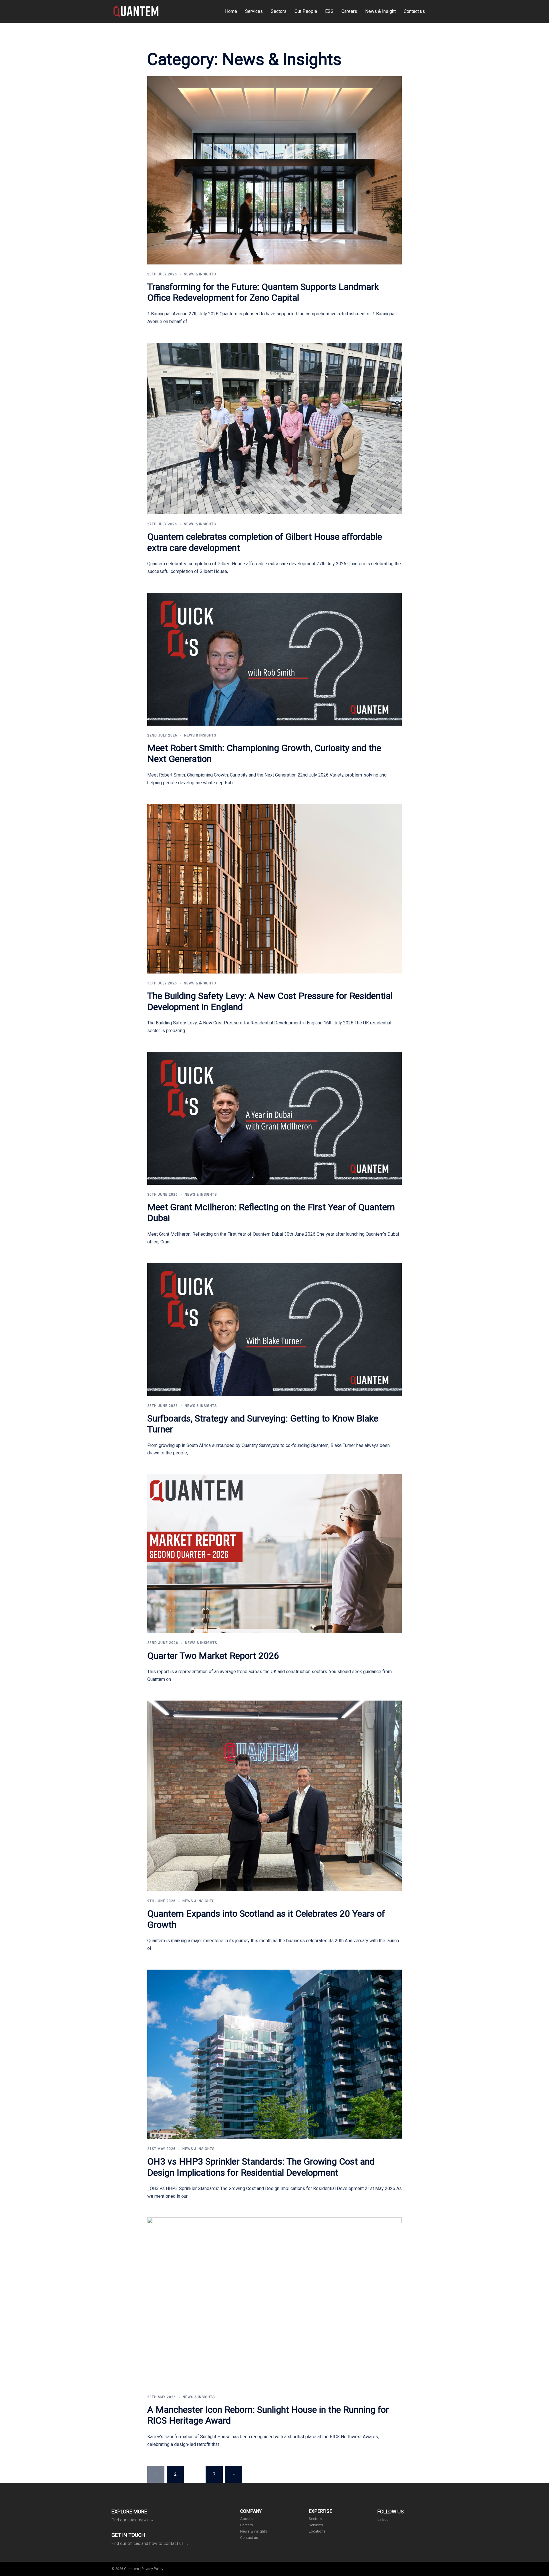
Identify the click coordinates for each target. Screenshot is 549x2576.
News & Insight (380, 11)
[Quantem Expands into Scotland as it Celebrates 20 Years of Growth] (274, 1796)
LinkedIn (384, 2520)
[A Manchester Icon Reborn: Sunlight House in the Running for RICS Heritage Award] (274, 2302)
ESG (329, 11)
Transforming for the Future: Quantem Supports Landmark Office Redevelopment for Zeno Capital (263, 292)
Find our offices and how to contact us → (150, 2543)
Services (254, 11)
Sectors (279, 11)
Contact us (414, 11)
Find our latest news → (133, 2520)
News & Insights (200, 274)
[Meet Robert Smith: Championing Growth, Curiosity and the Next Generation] (274, 659)
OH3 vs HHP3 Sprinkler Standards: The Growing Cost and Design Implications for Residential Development (261, 2167)
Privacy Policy (152, 2569)
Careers (349, 11)
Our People (306, 11)
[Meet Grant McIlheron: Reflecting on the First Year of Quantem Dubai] (274, 1118)
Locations (317, 2531)
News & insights (254, 2531)
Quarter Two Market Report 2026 (213, 1656)
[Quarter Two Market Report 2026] (274, 1554)
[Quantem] (136, 11)
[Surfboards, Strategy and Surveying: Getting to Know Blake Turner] (274, 1330)
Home (231, 11)
